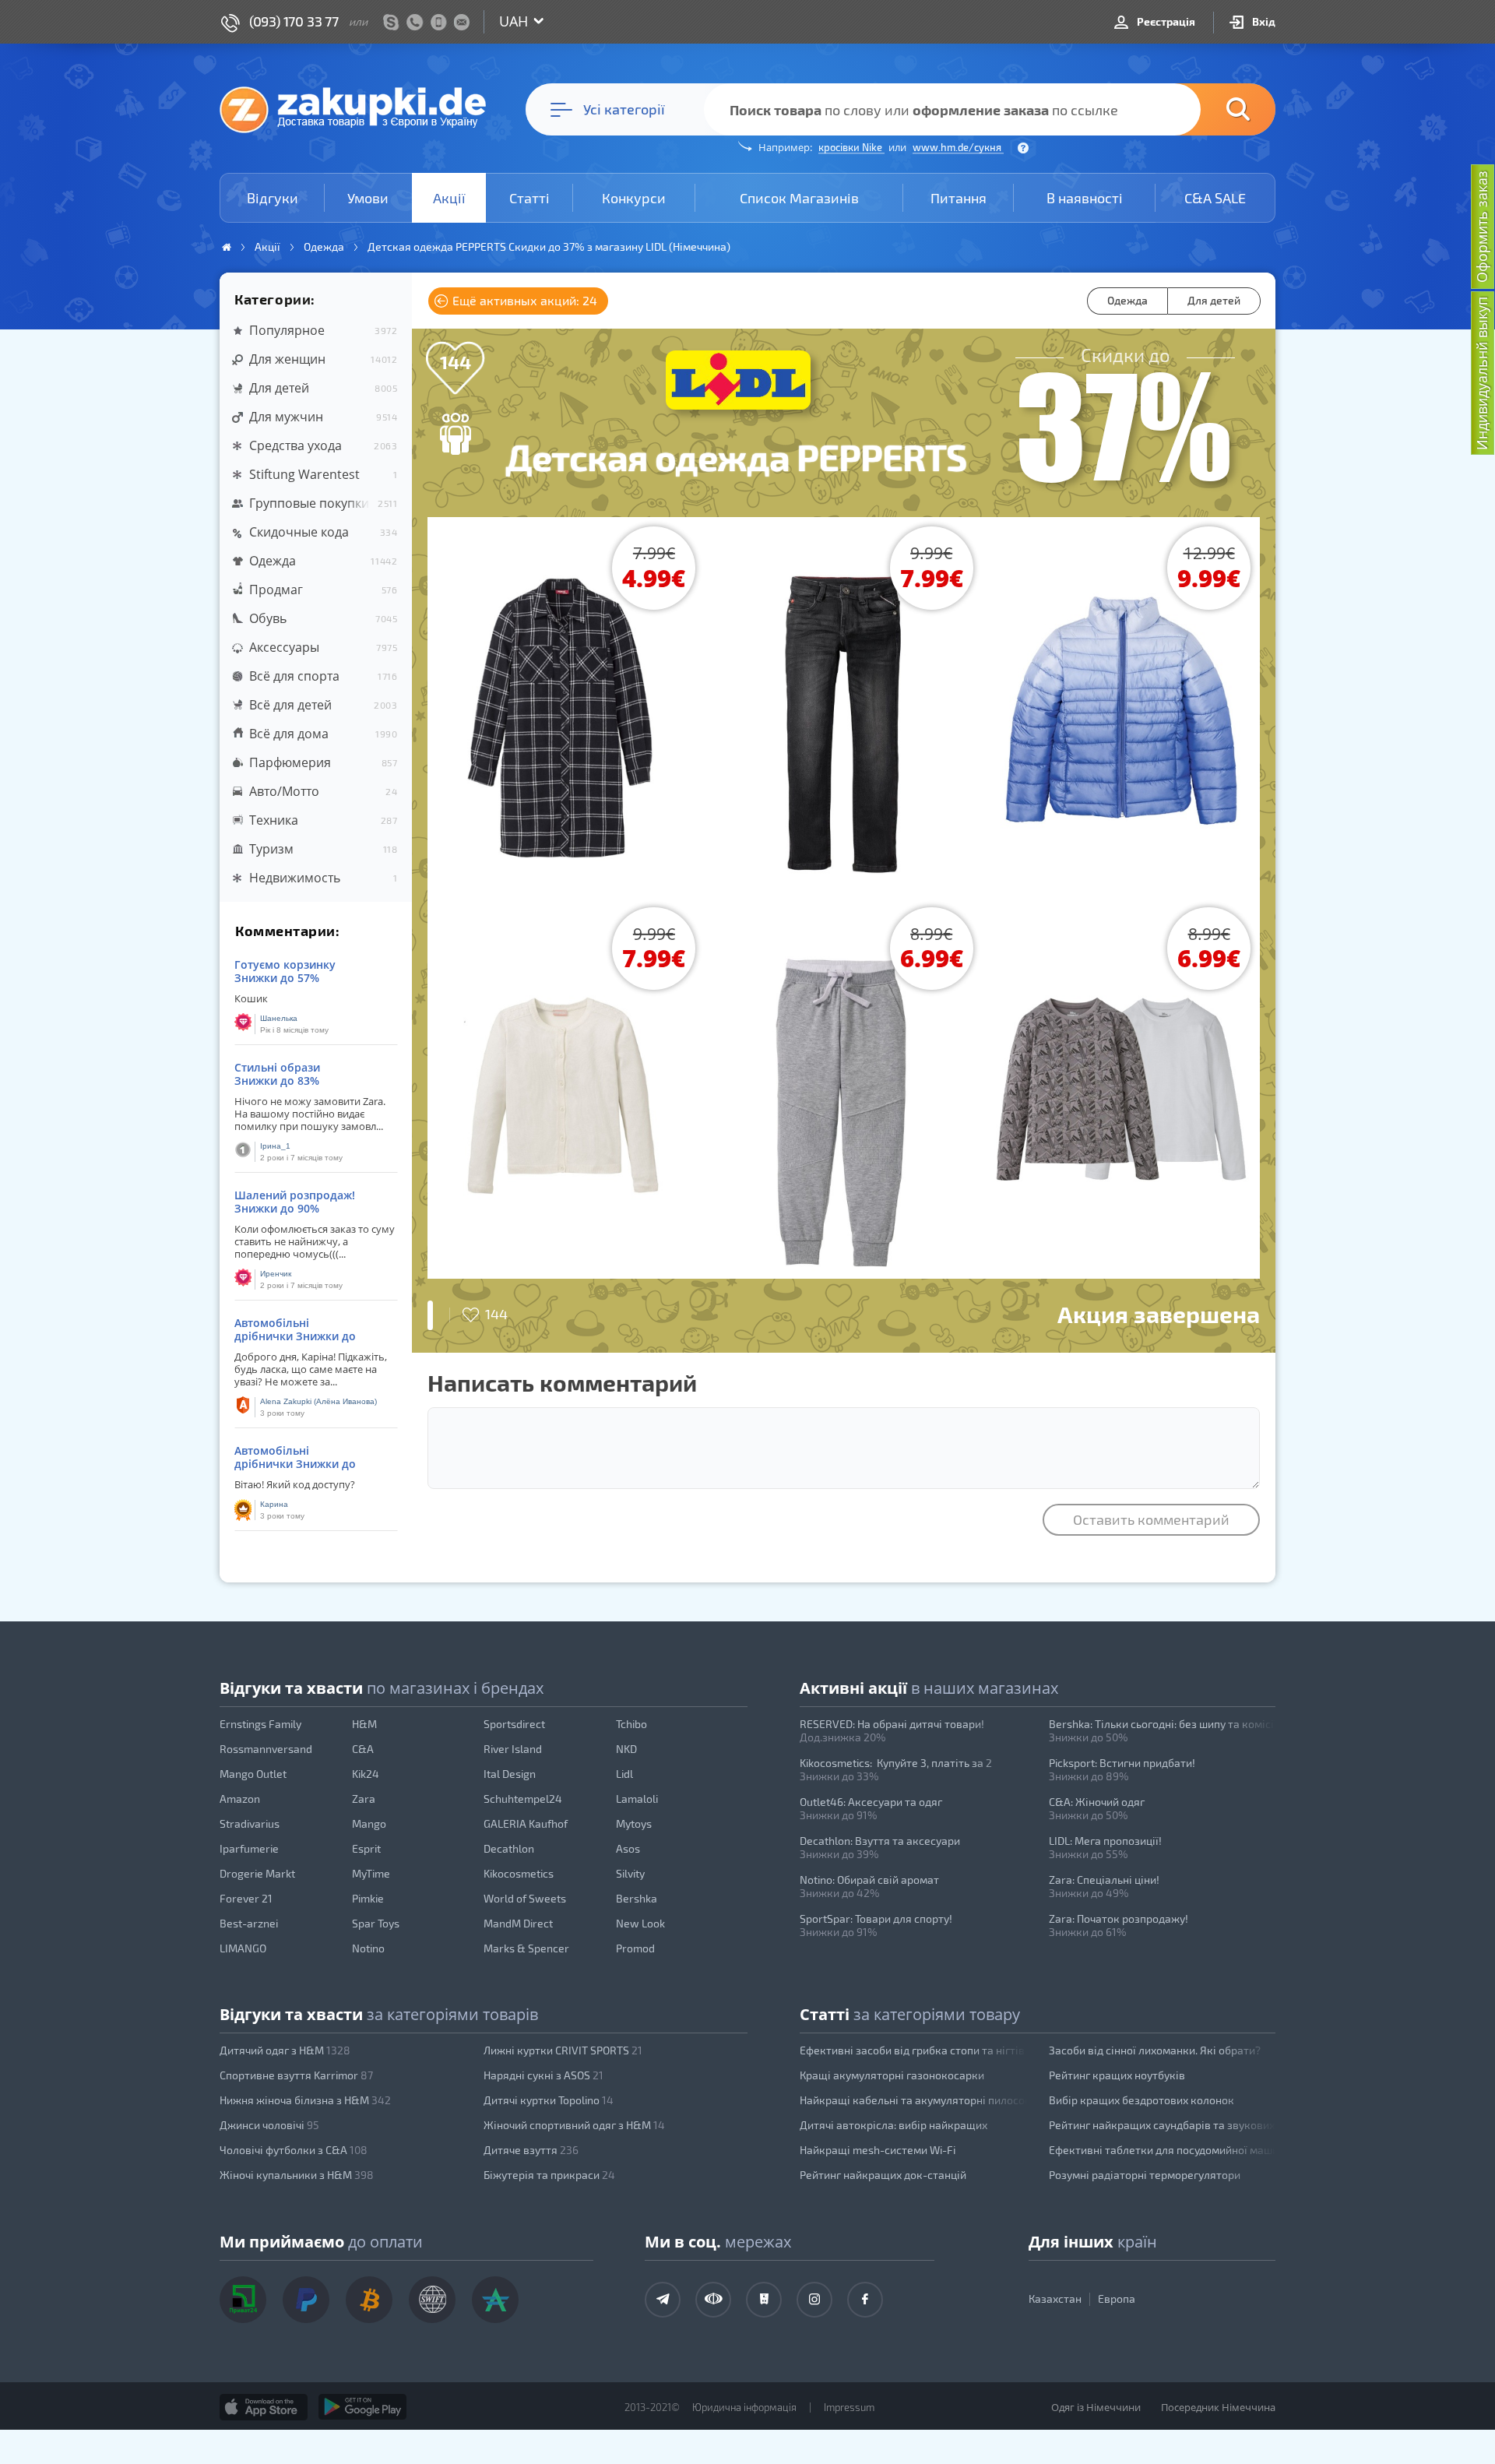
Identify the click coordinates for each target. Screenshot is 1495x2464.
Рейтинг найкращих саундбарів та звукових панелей (1163, 2125)
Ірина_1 (275, 1146)
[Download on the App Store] (264, 2407)
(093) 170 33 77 (294, 21)
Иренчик (276, 1274)
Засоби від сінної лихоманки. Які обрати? (1155, 2050)
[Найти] (1215, 109)
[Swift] (432, 2300)
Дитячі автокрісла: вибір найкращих (893, 2125)
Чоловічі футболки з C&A (294, 2150)
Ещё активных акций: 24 (523, 300)
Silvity (630, 1873)
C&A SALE (1215, 198)
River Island (513, 1749)
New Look (640, 1923)
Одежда (1127, 300)
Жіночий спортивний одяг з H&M (574, 2125)
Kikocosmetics (519, 1873)
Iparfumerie (249, 1848)
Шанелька (279, 1018)
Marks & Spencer (526, 1948)
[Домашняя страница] (227, 247)
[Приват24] (243, 2300)
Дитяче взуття (531, 2150)
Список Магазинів (799, 198)
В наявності (1085, 198)
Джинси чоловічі (269, 2125)
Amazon (240, 1799)
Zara (364, 1799)
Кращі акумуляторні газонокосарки (892, 2075)
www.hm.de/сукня (958, 147)
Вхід (1263, 21)
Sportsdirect (514, 1724)
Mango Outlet (253, 1774)
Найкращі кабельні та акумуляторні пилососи (913, 2100)
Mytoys (634, 1823)
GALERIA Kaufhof (526, 1823)
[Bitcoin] (369, 2300)
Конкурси (634, 198)
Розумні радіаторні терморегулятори (1145, 2175)
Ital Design (510, 1774)
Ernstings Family (260, 1724)
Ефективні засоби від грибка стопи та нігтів (912, 2050)
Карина (274, 1504)
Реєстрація (1165, 21)
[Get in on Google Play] (362, 2407)
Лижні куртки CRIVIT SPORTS (563, 2050)
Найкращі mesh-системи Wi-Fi (878, 2150)
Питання (959, 198)
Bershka (637, 1898)
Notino (368, 1948)
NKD (626, 1749)
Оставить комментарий (1151, 1519)
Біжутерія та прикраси (549, 2175)
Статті (529, 198)
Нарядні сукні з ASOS (543, 2075)
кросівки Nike (851, 147)
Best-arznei (249, 1923)
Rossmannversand (266, 1749)
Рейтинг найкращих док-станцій (883, 2175)
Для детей (1214, 300)
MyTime (371, 1873)
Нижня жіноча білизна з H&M (305, 2100)
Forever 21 (246, 1898)
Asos (628, 1848)
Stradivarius (250, 1823)
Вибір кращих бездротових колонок (1141, 2100)
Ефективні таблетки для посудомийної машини (1163, 2150)
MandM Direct (518, 1923)
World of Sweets (525, 1898)
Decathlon (509, 1848)
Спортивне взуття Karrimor (296, 2075)
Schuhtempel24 (523, 1799)
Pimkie (368, 1898)
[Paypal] (306, 2300)
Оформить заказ (1482, 227)
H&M (364, 1724)
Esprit (366, 1848)
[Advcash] (495, 2300)
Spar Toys (376, 1923)
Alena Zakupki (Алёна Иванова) (318, 1401)
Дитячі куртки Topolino (549, 2100)
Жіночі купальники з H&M (297, 2175)
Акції (449, 198)
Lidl (624, 1774)
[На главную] (361, 109)
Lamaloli (637, 1799)
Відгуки (273, 198)
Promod (635, 1948)
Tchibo (631, 1724)
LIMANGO (243, 1948)
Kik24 (366, 1774)
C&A (363, 1749)
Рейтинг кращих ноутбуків (1117, 2075)
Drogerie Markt (257, 1873)
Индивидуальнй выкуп (1482, 373)
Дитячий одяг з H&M (285, 2050)
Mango (369, 1823)
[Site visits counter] (520, 2430)
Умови (368, 198)
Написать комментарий (562, 1382)
